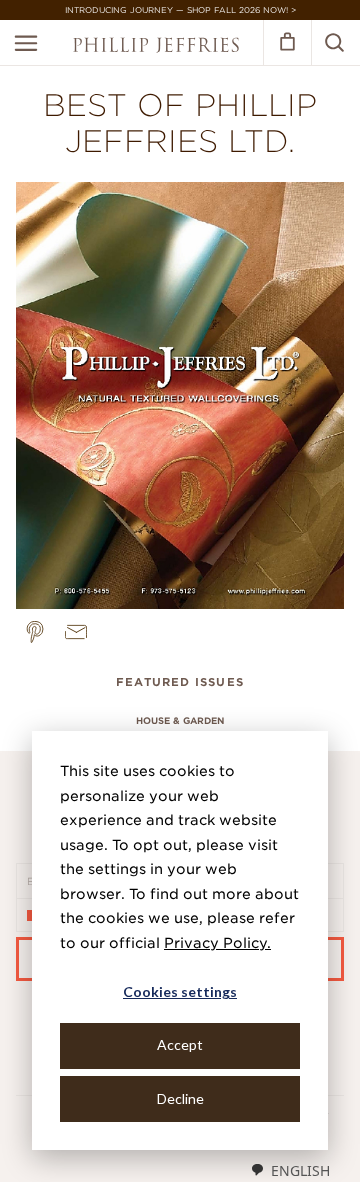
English (300, 1170)
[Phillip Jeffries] (156, 47)
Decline (180, 1098)
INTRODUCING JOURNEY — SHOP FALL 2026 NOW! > (180, 10)
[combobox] (290, 1170)
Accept (180, 1044)
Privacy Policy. (217, 943)
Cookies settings (180, 991)
